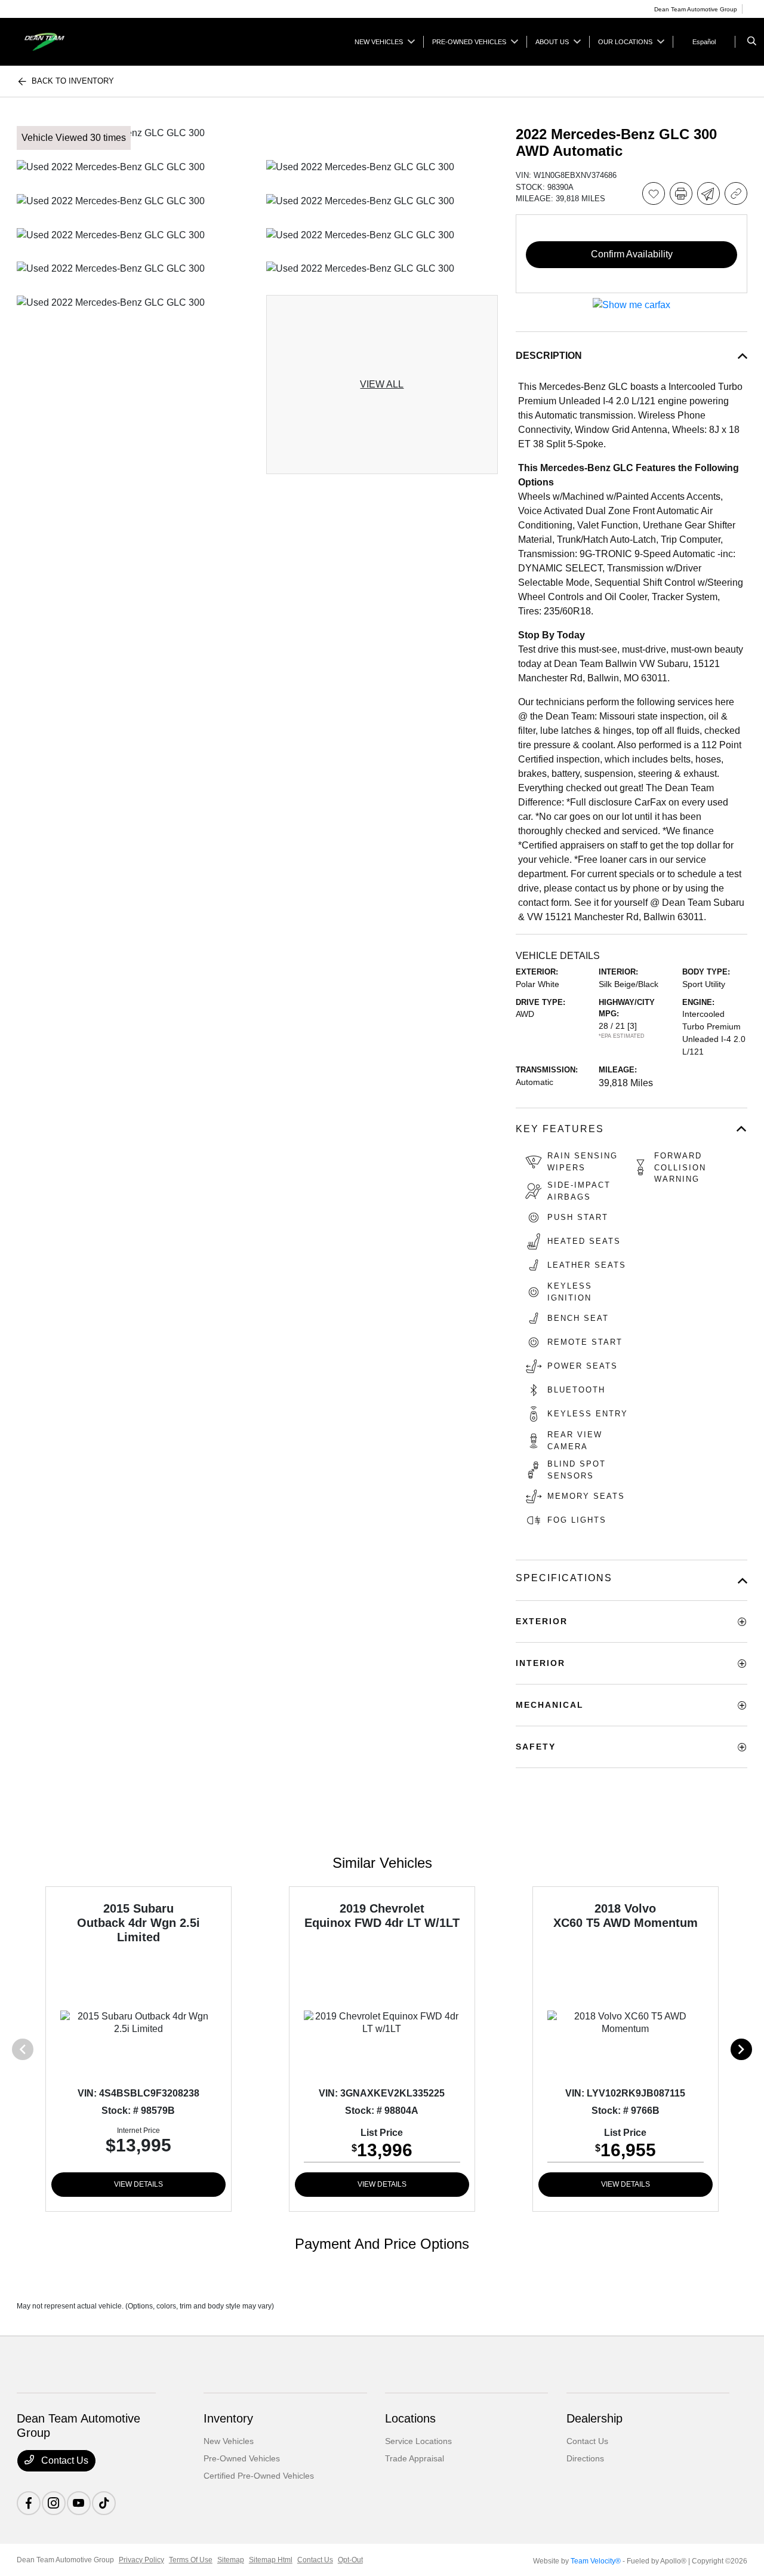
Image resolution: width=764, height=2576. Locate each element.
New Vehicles (229, 2441)
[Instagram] (54, 2503)
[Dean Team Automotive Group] (71, 41)
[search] (752, 42)
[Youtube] (79, 2503)
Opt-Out (350, 2560)
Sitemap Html (271, 2560)
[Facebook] (29, 2503)
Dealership (594, 2418)
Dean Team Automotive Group (65, 2560)
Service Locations (418, 2441)
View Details (138, 2184)
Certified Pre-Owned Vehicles (259, 2476)
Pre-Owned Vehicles (242, 2458)
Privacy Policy (141, 2560)
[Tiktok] (104, 2503)
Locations (410, 2418)
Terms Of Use (191, 2560)
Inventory (228, 2418)
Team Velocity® (596, 2561)
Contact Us (64, 2460)
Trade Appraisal (415, 2458)
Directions (585, 2458)
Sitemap (231, 2560)
